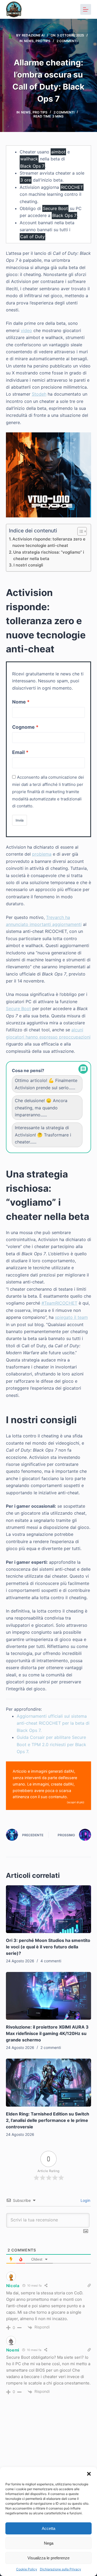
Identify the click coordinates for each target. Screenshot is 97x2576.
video (26, 330)
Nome (19, 702)
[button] (89, 2474)
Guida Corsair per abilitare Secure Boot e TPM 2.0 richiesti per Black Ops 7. (51, 1744)
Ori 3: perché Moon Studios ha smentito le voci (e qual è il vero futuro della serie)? (48, 1947)
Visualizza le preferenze (48, 2558)
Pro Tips (43, 41)
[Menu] (86, 9)
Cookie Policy (27, 2569)
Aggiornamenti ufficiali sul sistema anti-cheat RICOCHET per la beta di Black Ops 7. (53, 1723)
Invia (20, 820)
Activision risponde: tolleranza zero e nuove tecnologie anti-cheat (49, 542)
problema (42, 854)
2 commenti (67, 41)
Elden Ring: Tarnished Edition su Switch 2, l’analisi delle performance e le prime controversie (48, 2120)
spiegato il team (71, 1317)
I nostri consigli (28, 565)
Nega (49, 2543)
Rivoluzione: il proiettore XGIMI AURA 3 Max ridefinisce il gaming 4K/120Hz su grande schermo (47, 2033)
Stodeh (39, 394)
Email (18, 752)
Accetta (48, 2528)
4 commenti (51, 1961)
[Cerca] (71, 10)
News (29, 41)
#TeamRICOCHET (59, 1303)
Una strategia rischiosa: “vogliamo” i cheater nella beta (49, 555)
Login (85, 2200)
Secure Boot (18, 1009)
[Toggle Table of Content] (79, 531)
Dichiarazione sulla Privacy (60, 2569)
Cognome (23, 727)
